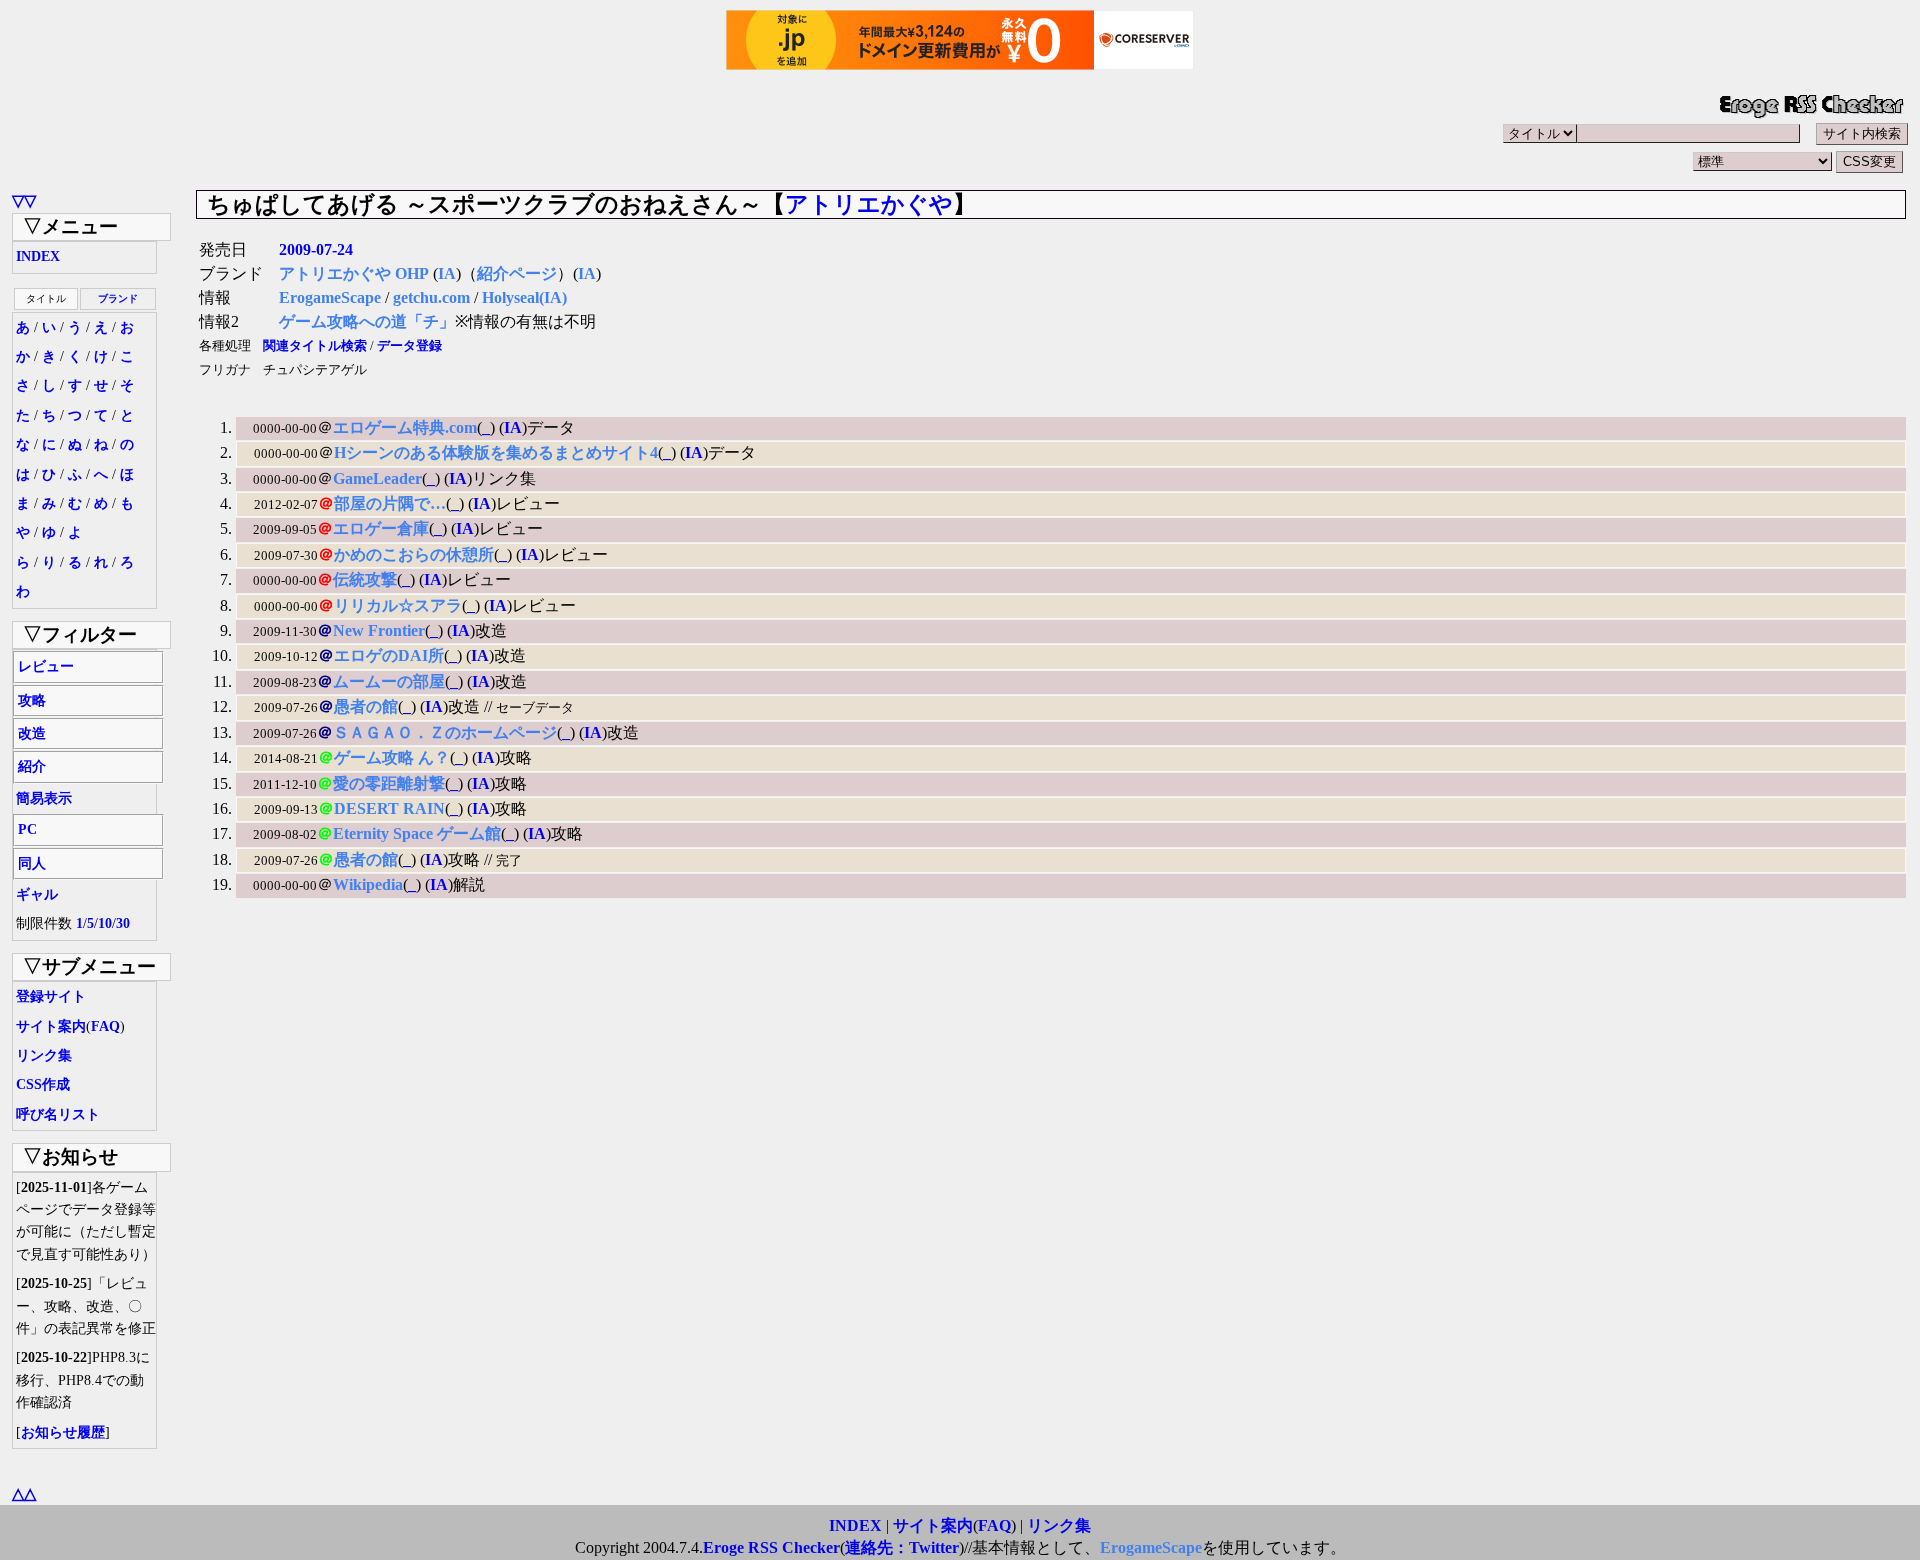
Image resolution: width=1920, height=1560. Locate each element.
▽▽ (24, 200)
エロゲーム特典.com (405, 427)
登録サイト (51, 996)
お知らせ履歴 (63, 1432)
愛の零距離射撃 (389, 783)
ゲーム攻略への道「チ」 (367, 321)
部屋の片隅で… (390, 503)
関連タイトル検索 (315, 346)
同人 (32, 863)
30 (123, 923)
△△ (24, 1493)
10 (105, 923)
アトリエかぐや (869, 204)
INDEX (38, 256)
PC (27, 829)
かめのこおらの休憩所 (414, 554)
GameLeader (377, 478)
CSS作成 (43, 1084)
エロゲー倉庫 (381, 528)
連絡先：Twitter (902, 1547)
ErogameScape (330, 297)
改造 (32, 733)
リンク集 (44, 1055)
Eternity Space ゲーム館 (417, 833)
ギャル (37, 894)
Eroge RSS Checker (771, 1547)
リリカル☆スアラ (398, 605)
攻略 (32, 700)
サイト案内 (51, 1026)
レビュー (46, 666)
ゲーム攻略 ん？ (392, 757)
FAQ (105, 1026)
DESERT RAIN (389, 808)
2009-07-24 (316, 249)
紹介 (32, 766)
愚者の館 (366, 706)
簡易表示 (44, 798)
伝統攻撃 (365, 579)
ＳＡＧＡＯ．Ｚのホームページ (445, 732)
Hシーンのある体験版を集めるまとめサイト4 (496, 452)
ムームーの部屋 (389, 681)
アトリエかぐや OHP (354, 273)
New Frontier (379, 630)
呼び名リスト (58, 1114)
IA (447, 273)
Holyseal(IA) (524, 297)
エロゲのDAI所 (389, 655)
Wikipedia (368, 884)
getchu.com (431, 297)
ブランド (118, 298)
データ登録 (409, 346)
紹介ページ (517, 273)
